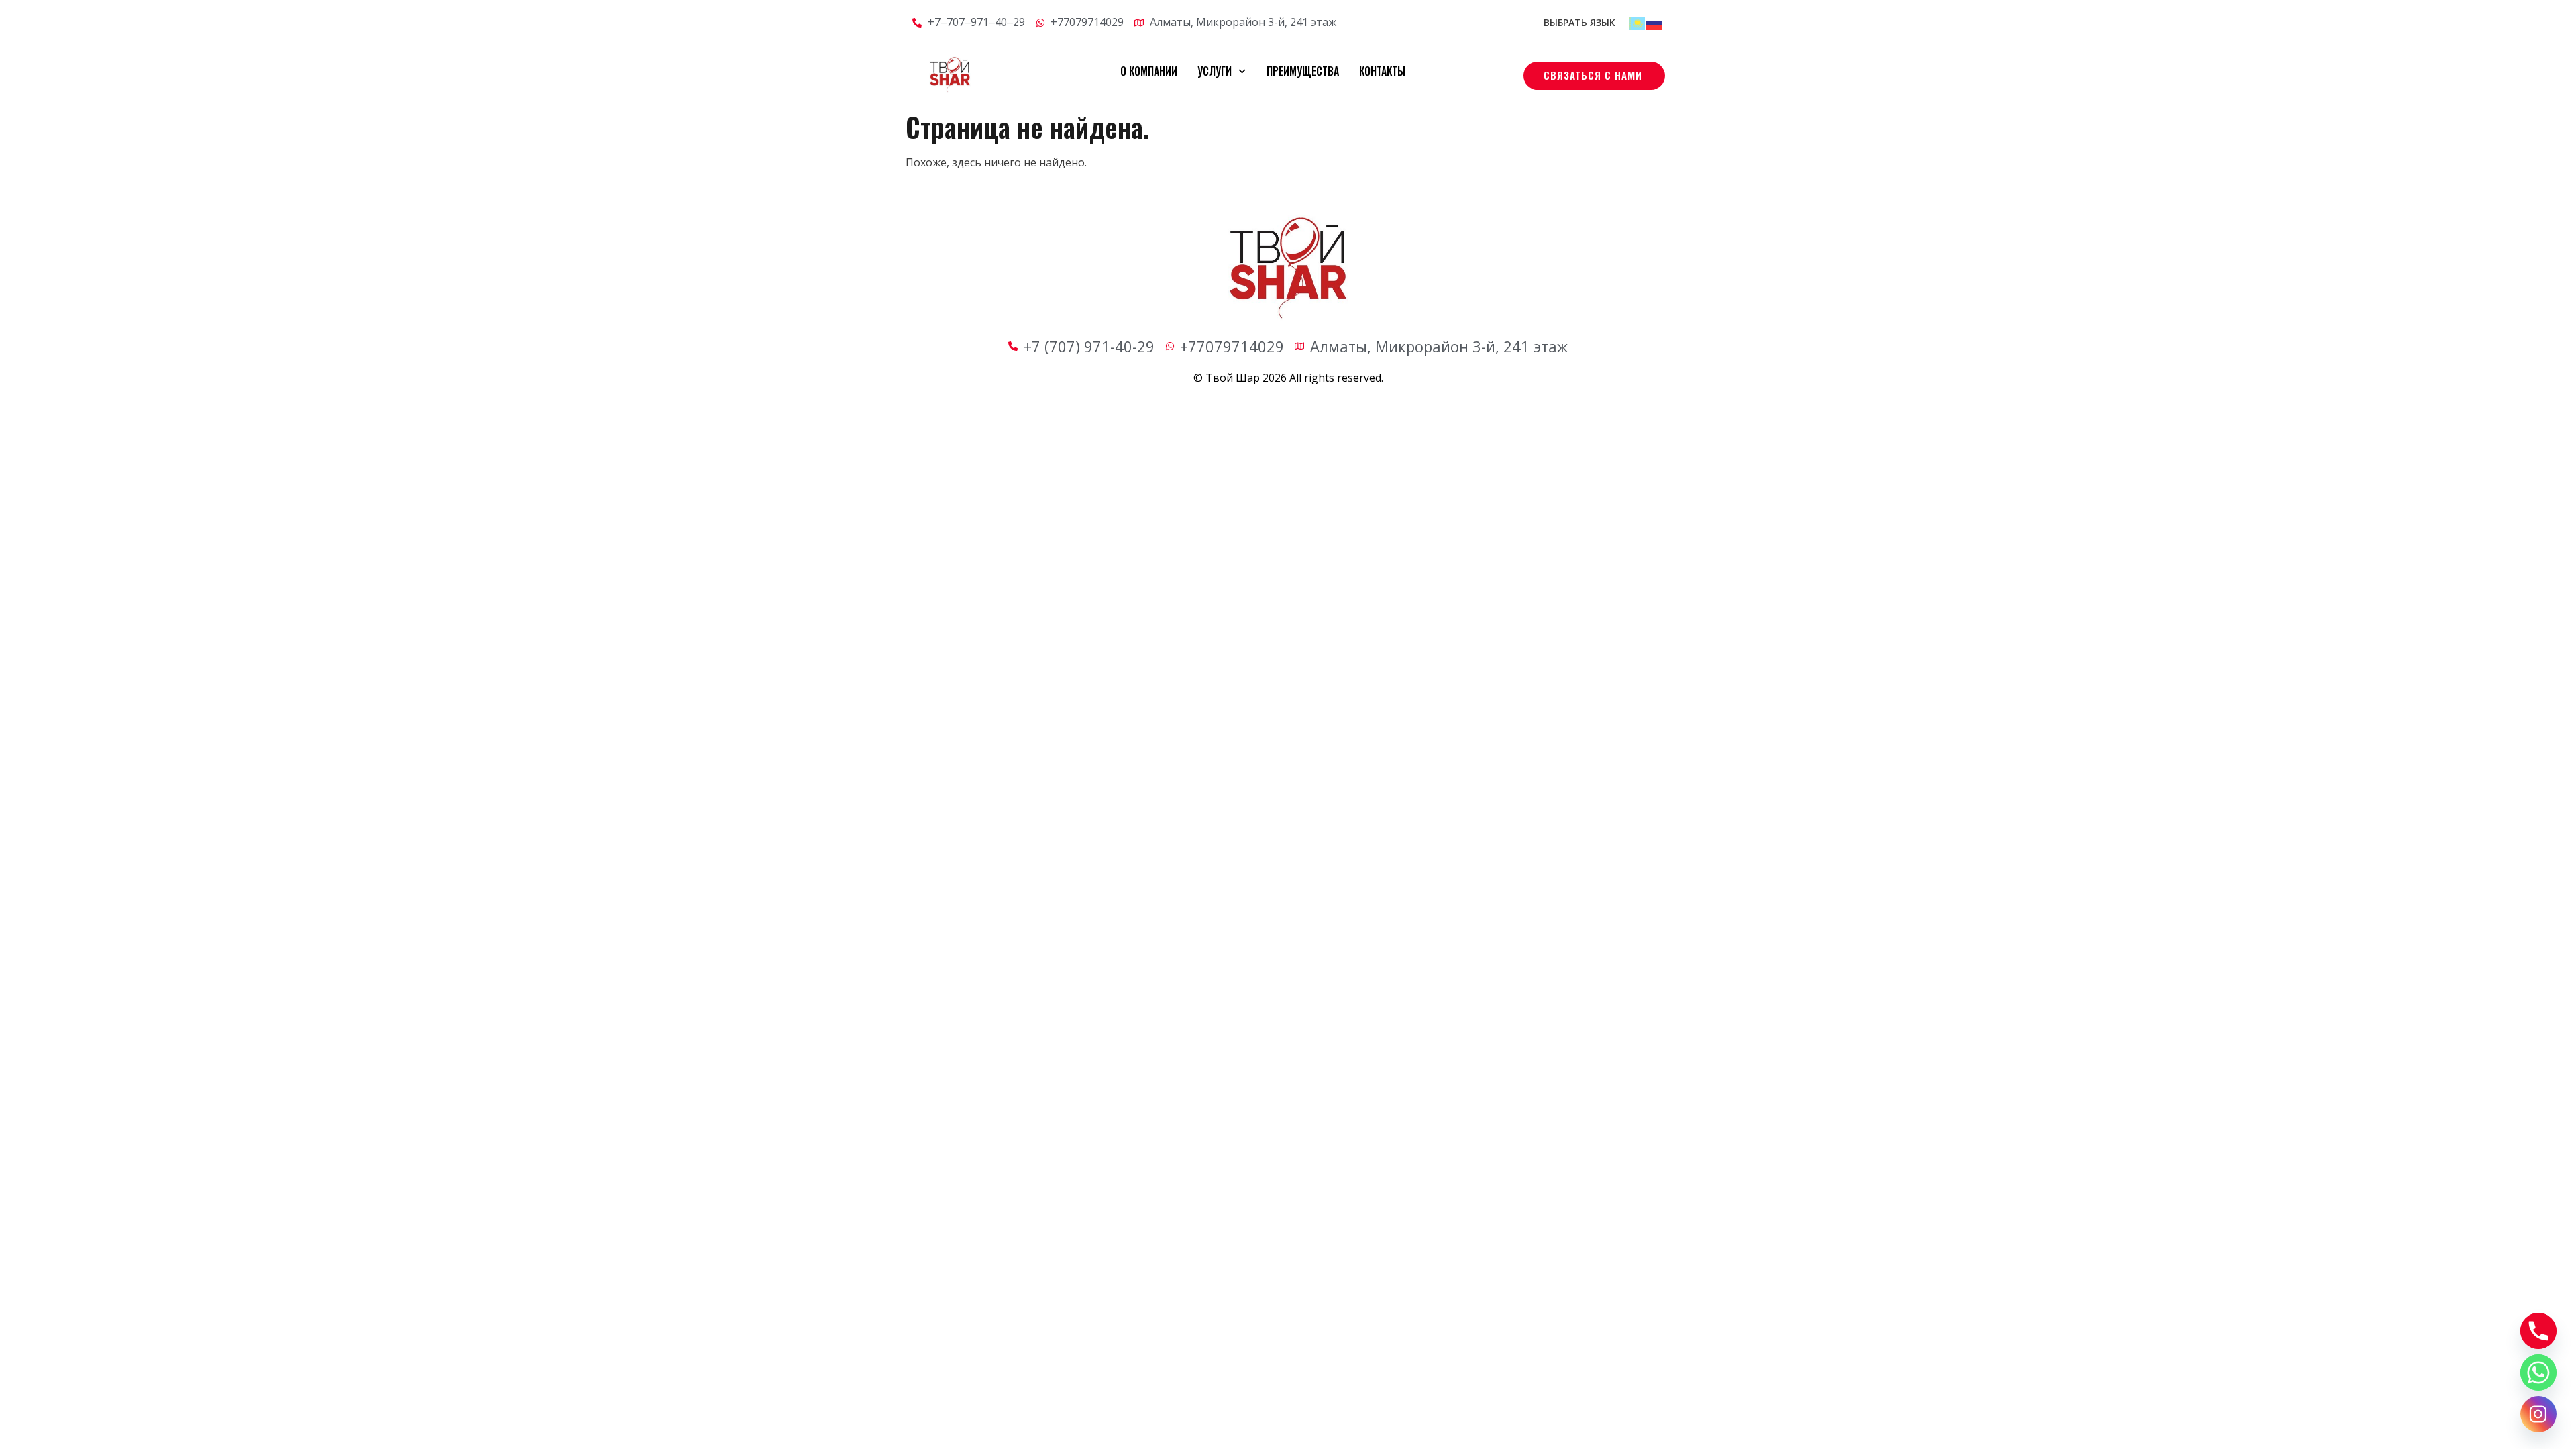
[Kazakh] (1638, 22)
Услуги (1215, 71)
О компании (1149, 71)
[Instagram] (2538, 1414)
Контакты (1382, 71)
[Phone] (2538, 1331)
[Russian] (1655, 22)
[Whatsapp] (2538, 1373)
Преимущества (1303, 71)
